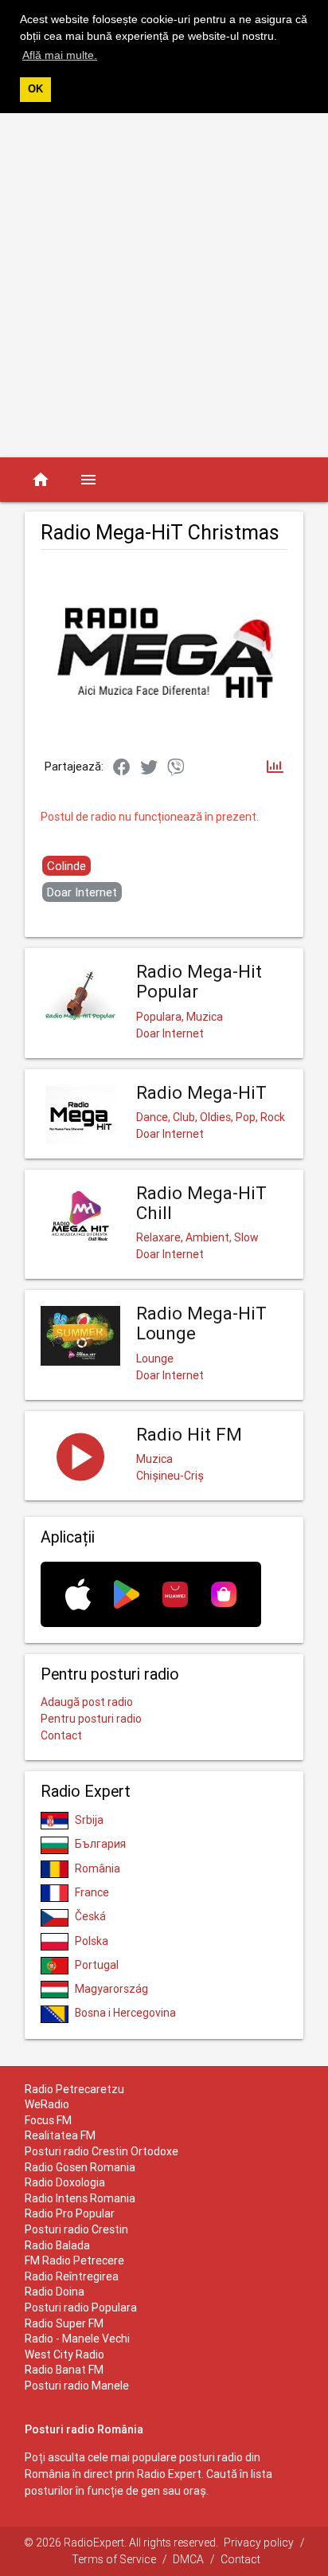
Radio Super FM (64, 2323)
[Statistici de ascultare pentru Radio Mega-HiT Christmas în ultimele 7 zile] (275, 768)
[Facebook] (122, 768)
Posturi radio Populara (81, 2307)
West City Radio (64, 2354)
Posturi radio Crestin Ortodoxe (102, 2151)
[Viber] (176, 768)
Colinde (66, 866)
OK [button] (35, 89)
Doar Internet (82, 892)
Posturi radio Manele (77, 2386)
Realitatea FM (60, 2135)
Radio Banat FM (64, 2370)
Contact (61, 1735)
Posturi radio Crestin (76, 2229)
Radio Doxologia (65, 2182)
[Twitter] (149, 768)
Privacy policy (259, 2543)
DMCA (188, 2559)
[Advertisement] (164, 285)
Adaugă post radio (87, 1702)
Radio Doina (55, 2292)
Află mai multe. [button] (60, 55)
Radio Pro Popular (70, 2213)
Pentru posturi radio (91, 1719)
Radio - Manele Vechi (77, 2339)
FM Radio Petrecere (74, 2260)
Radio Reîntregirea (72, 2276)
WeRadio (47, 2104)
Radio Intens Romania (80, 2198)
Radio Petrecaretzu (74, 2089)
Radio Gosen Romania (80, 2167)
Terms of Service (114, 2559)
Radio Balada (57, 2245)
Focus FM (48, 2120)
